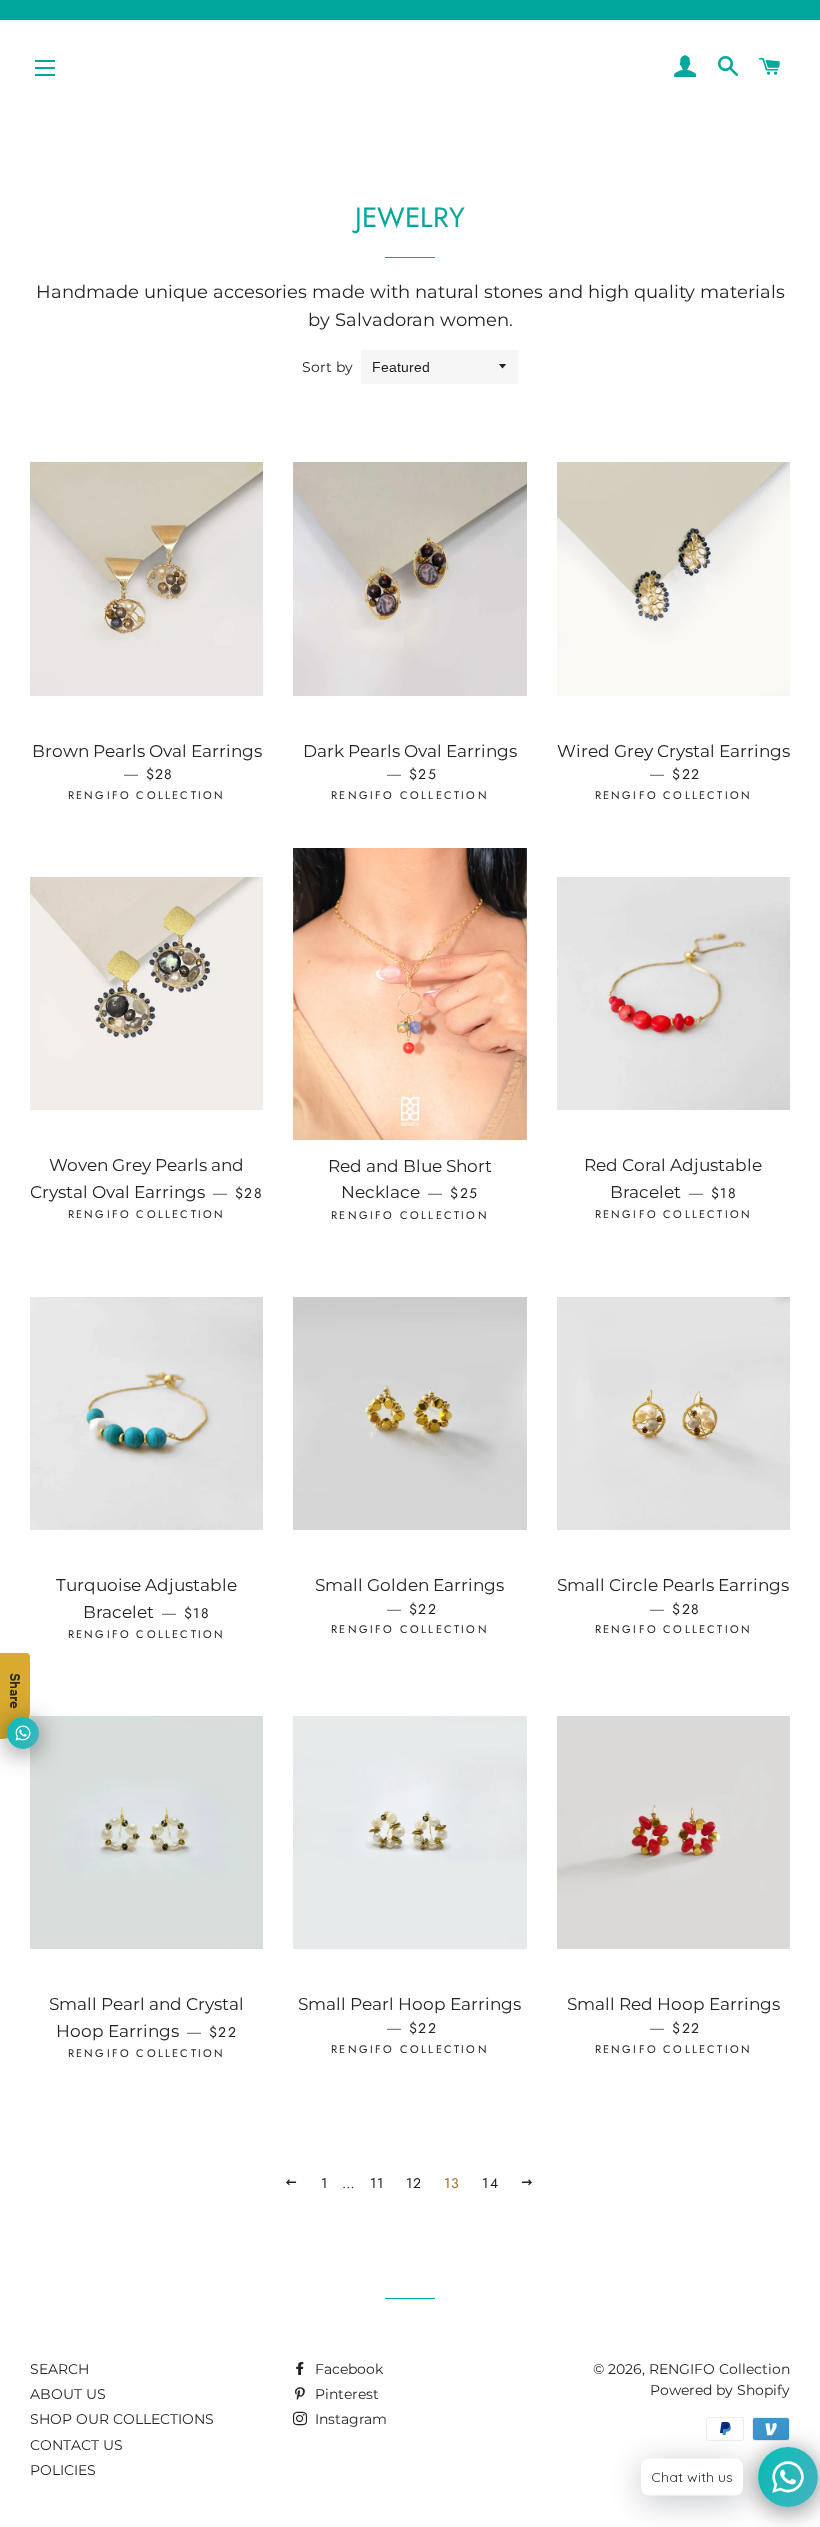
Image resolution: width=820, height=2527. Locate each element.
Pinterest (345, 2394)
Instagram (349, 2419)
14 (490, 2183)
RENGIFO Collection (719, 2369)
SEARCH (59, 2369)
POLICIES (63, 2470)
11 (377, 2183)
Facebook (347, 2369)
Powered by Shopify (720, 2390)
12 (414, 2183)
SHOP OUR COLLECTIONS (122, 2419)
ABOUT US (68, 2394)
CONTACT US (76, 2445)
